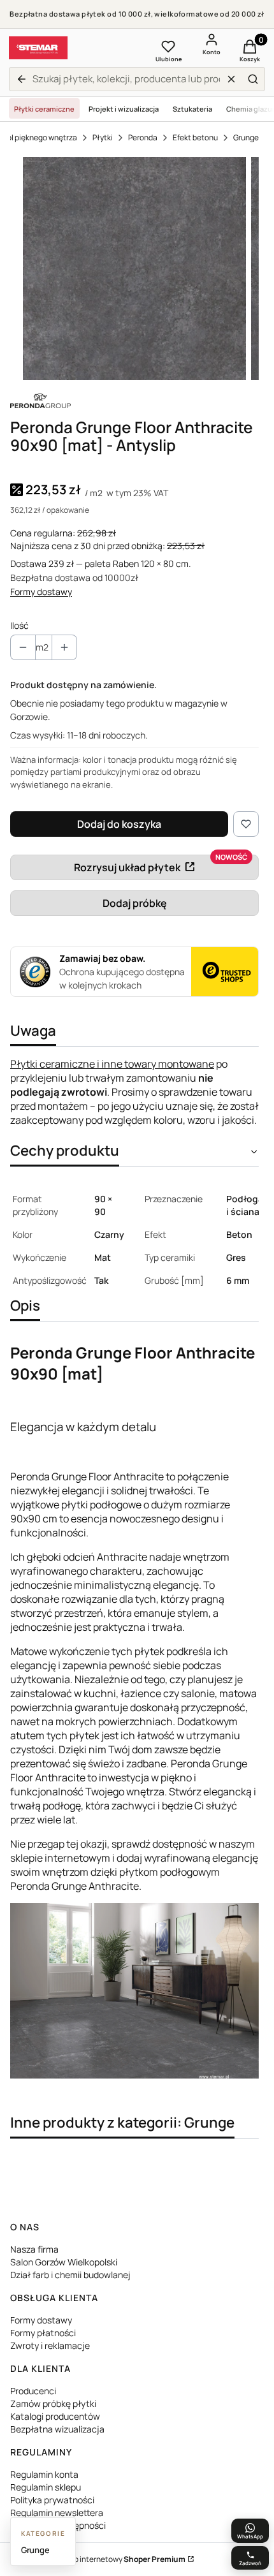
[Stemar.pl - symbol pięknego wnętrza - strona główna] (38, 48)
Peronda (143, 137)
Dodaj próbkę (135, 903)
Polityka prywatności (52, 2500)
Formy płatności (43, 2333)
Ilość (19, 625)
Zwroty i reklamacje (50, 2345)
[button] (253, 79)
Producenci (33, 2391)
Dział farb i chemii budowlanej (70, 2275)
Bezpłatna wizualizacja (57, 2429)
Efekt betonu (195, 137)
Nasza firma (34, 2249)
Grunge (246, 137)
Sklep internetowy (122, 2559)
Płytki (103, 137)
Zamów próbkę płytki (53, 2403)
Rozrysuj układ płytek (127, 867)
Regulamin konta (44, 2474)
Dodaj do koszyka (119, 824)
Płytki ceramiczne (44, 109)
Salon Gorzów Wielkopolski (64, 2262)
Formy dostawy (41, 592)
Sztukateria (192, 109)
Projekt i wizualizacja (124, 109)
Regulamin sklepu (46, 2487)
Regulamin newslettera (57, 2513)
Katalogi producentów (55, 2416)
